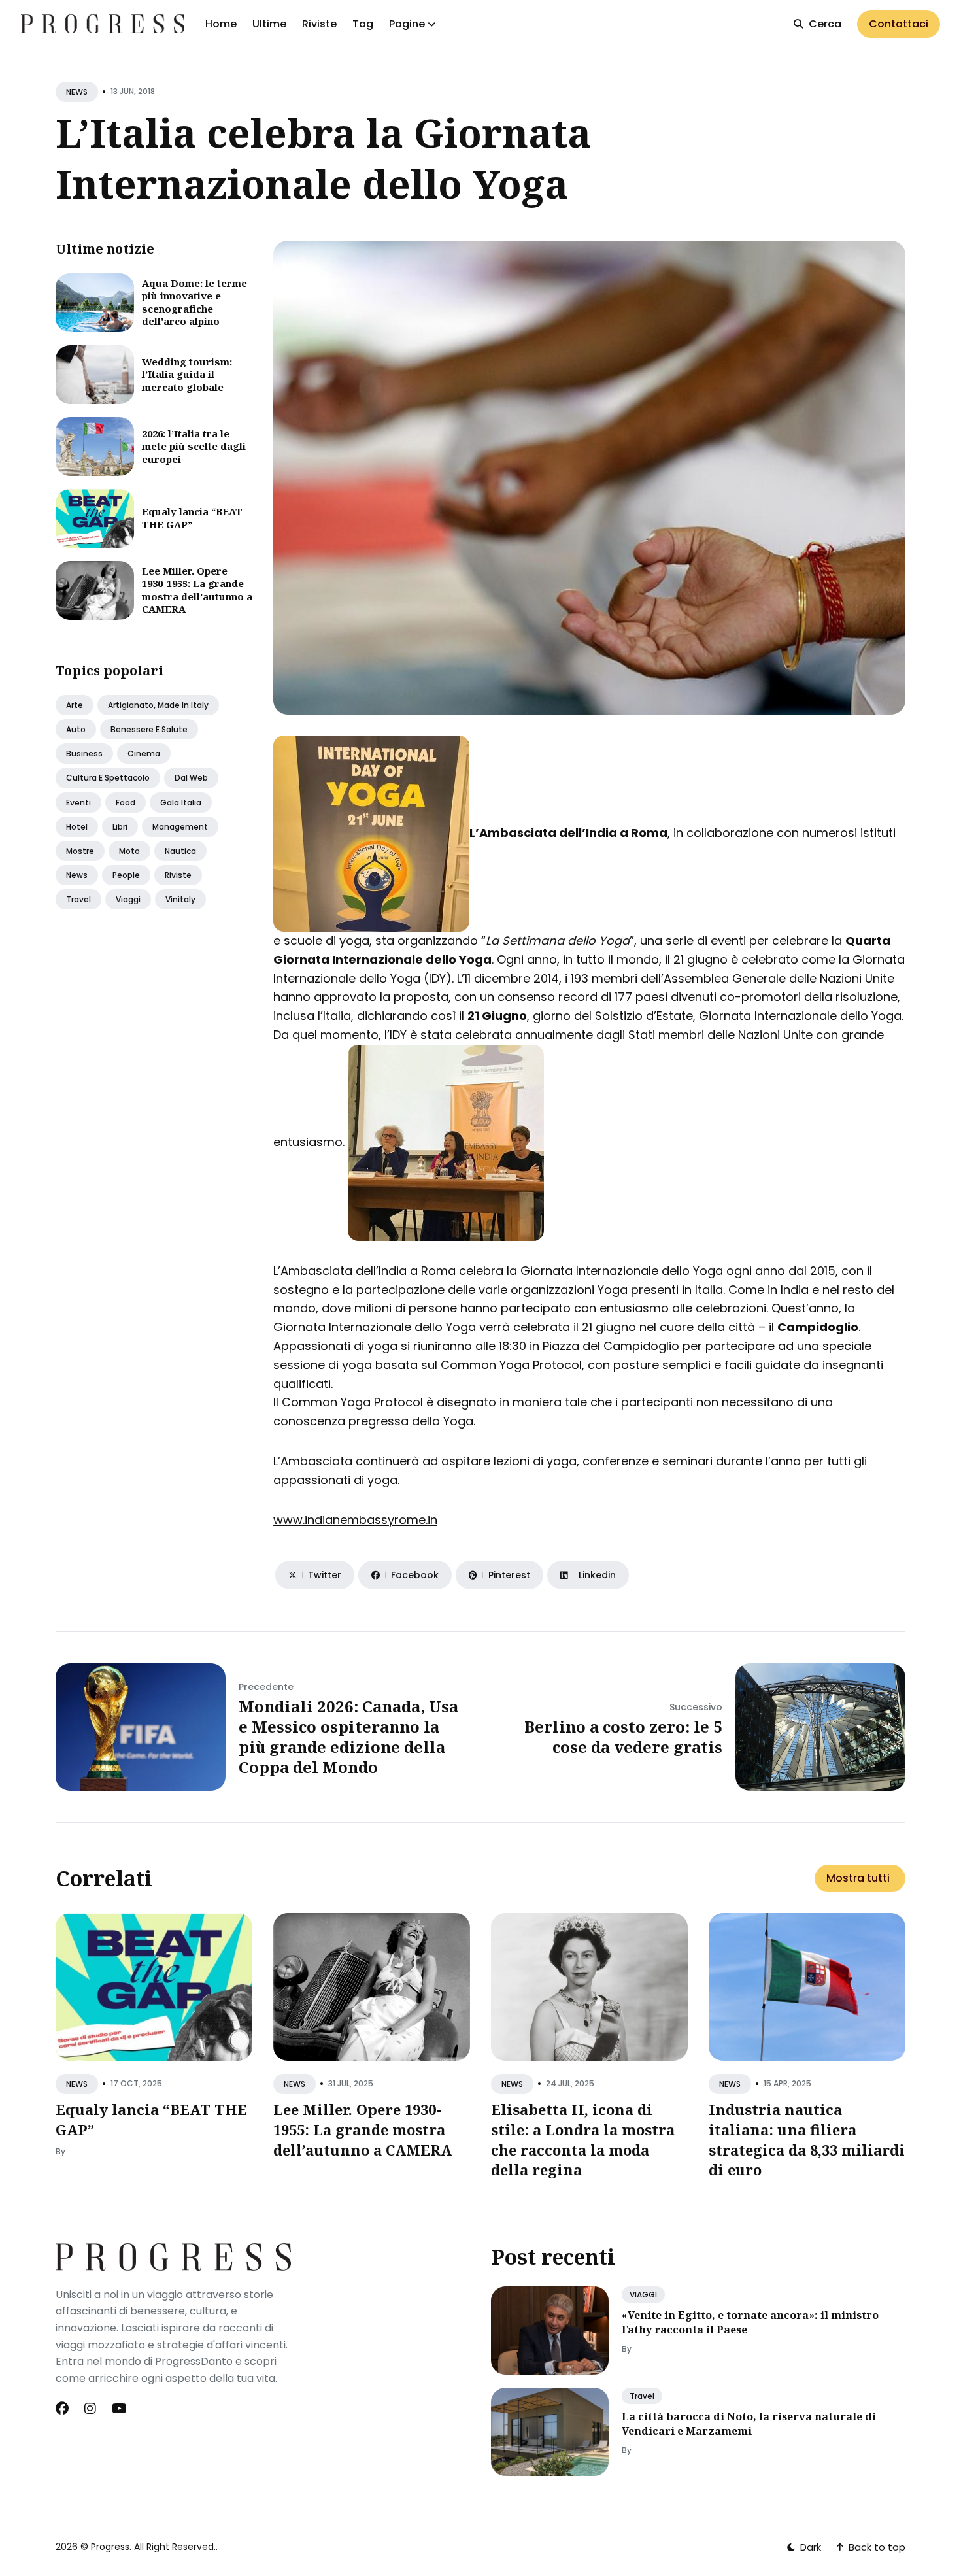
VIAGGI (643, 2295)
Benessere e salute (149, 729)
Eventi (78, 803)
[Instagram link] (90, 2409)
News (77, 875)
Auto (76, 729)
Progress (110, 2547)
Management (180, 827)
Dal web (191, 778)
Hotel (77, 827)
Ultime (269, 24)
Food (126, 803)
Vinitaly (180, 899)
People (126, 875)
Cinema (144, 754)
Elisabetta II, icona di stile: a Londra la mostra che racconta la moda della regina (583, 2139)
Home (221, 24)
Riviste (319, 24)
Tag (363, 24)
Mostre (80, 851)
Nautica (180, 851)
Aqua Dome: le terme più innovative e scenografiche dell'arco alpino (194, 302)
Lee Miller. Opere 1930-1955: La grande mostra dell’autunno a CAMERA (197, 590)
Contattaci (899, 24)
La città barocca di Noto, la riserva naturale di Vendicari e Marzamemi (749, 2424)
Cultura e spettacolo (108, 778)
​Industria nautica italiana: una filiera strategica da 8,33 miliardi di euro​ (807, 2139)
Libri (120, 827)
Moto (129, 851)
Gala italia (181, 803)
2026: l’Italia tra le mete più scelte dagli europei (194, 446)
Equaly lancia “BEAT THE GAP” (192, 518)
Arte (75, 705)
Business (84, 754)
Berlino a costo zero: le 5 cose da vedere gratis (623, 1737)
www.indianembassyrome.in (355, 1520)
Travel (78, 899)
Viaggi (128, 899)
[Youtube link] (119, 2409)
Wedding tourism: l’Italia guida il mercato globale (187, 374)
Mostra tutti (858, 1878)
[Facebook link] (63, 2409)
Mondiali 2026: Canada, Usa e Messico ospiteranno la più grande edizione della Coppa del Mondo (348, 1737)
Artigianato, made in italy (158, 705)
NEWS (77, 92)
